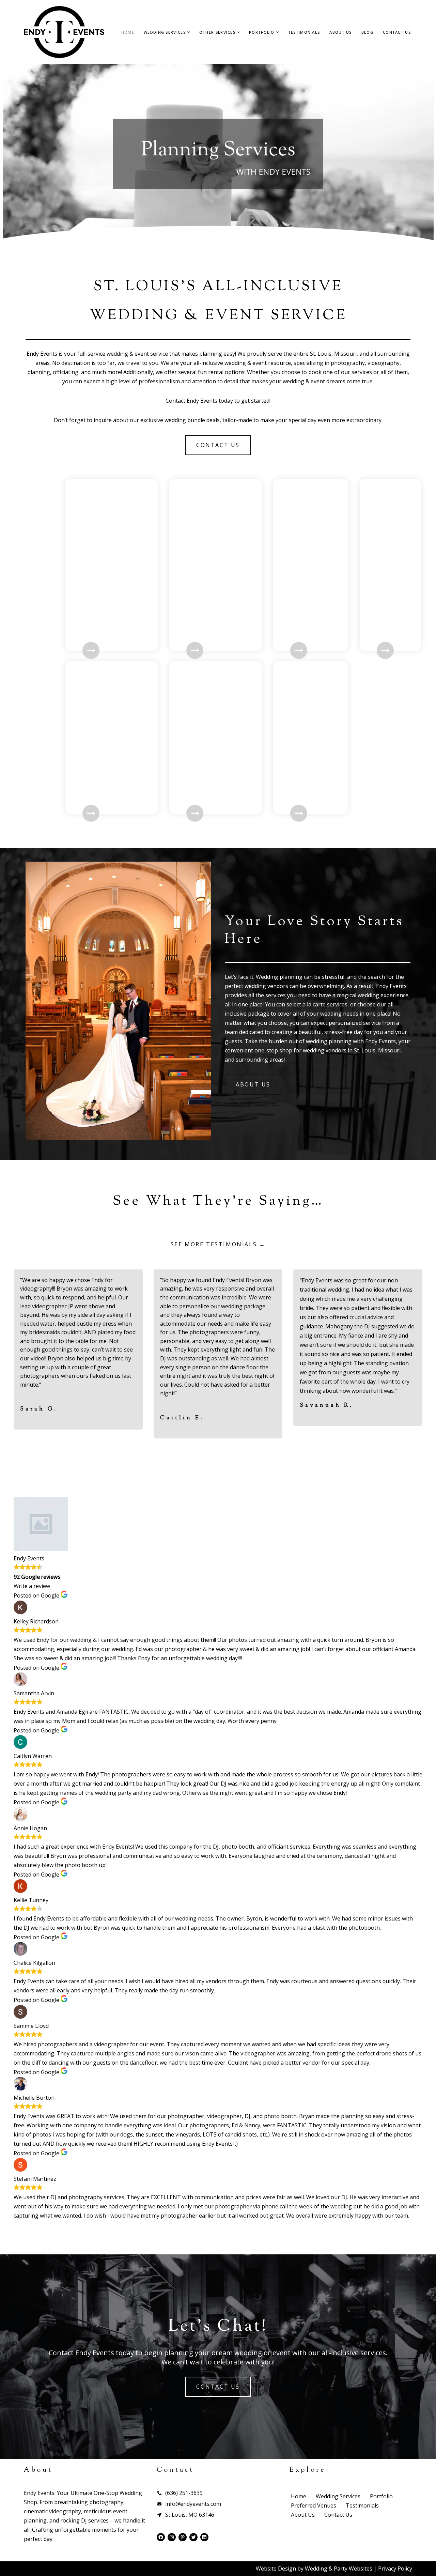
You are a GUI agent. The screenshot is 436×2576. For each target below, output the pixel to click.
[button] (189, 32)
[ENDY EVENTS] (64, 32)
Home (128, 32)
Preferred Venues (314, 2505)
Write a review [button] (32, 1586)
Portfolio (381, 2496)
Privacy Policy (395, 2569)
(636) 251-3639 (184, 2493)
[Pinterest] (183, 2537)
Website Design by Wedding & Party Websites (314, 2569)
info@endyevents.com (193, 2504)
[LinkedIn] (204, 2537)
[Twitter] (193, 2537)
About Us (340, 32)
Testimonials (304, 32)
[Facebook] (161, 2537)
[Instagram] (172, 2537)
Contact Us (397, 32)
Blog (367, 32)
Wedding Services (338, 2496)
